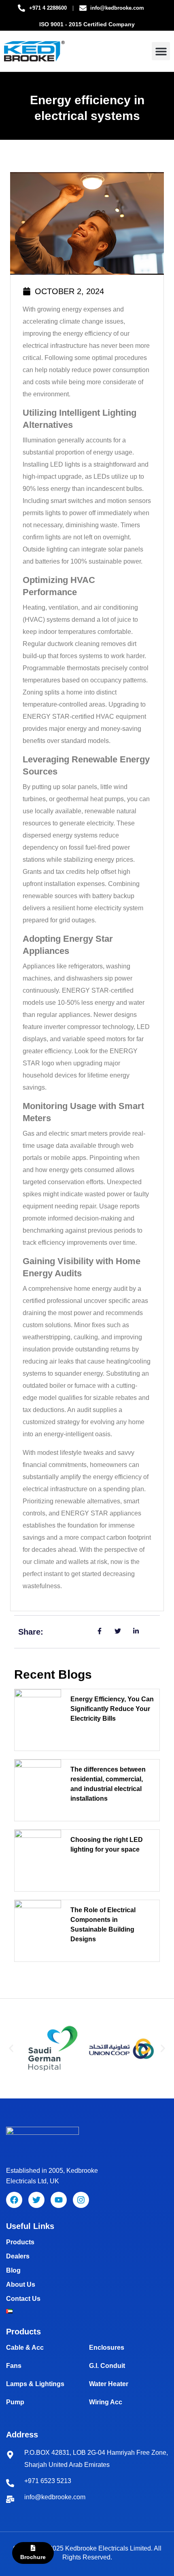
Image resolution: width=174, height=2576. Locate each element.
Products (20, 2242)
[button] (161, 51)
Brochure (33, 2557)
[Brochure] (33, 2548)
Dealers (18, 2256)
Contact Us (23, 2299)
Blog (13, 2270)
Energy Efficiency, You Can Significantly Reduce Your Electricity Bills (112, 1709)
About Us (21, 2285)
